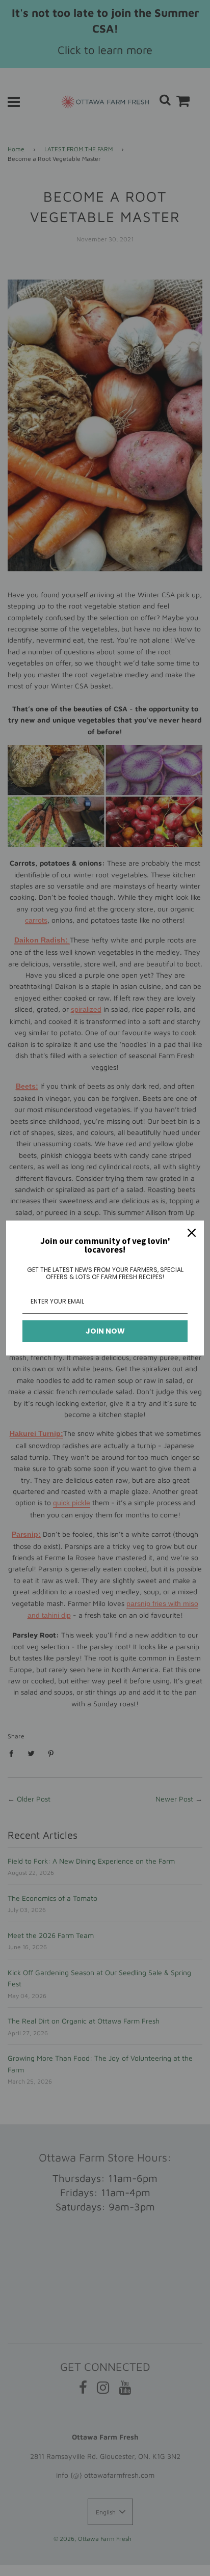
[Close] (192, 1233)
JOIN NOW (105, 1331)
